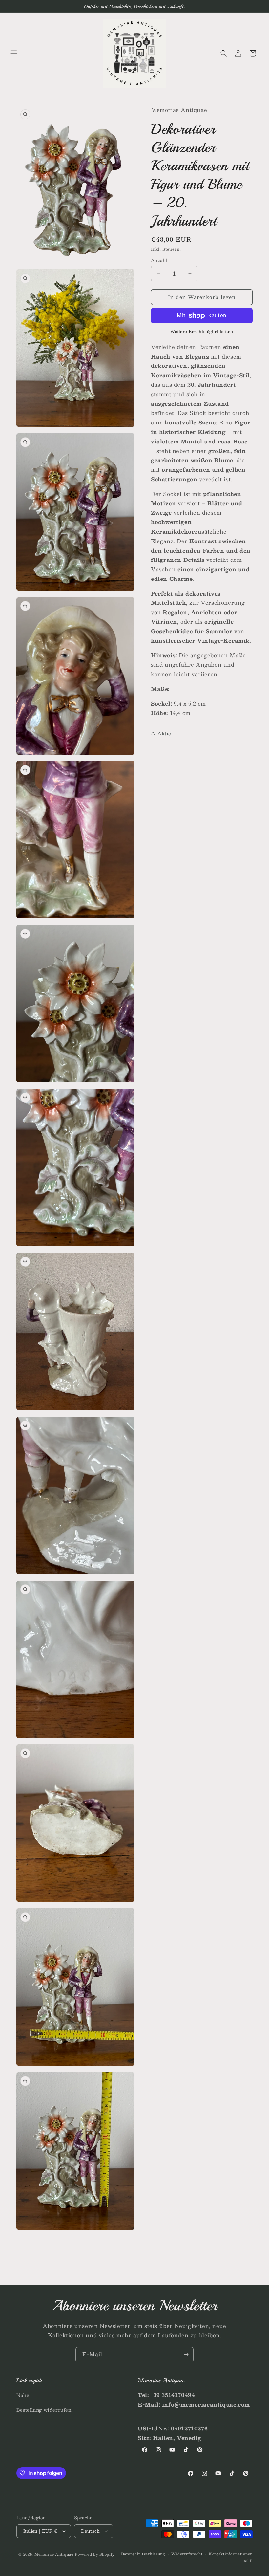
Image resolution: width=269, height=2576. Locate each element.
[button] (14, 53)
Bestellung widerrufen (44, 2410)
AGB (248, 2561)
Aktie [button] (164, 733)
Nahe (23, 2395)
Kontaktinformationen (231, 2554)
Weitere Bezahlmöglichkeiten (202, 331)
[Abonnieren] (186, 2355)
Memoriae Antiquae (54, 2554)
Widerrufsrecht (187, 2554)
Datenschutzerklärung (143, 2554)
